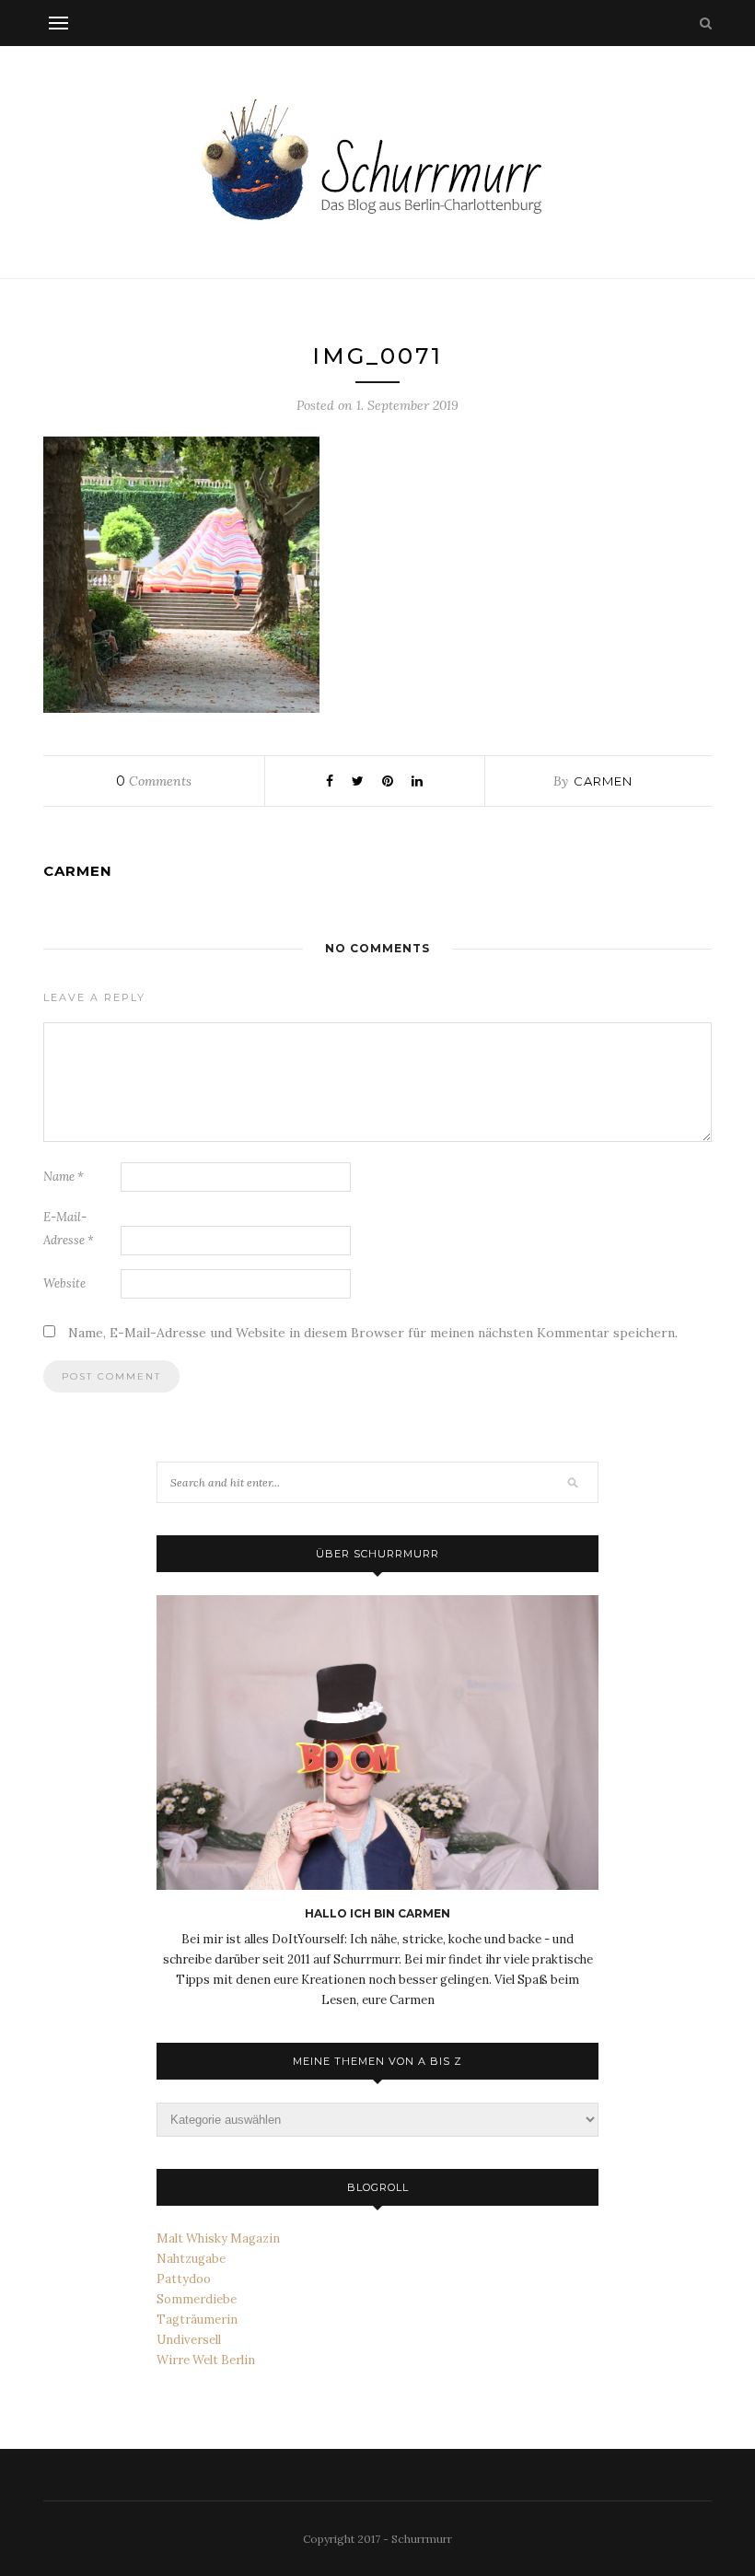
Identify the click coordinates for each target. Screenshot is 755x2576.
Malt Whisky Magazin (218, 2238)
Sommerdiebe (197, 2299)
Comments (154, 781)
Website (64, 1283)
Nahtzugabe (191, 2259)
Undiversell (189, 2340)
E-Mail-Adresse (69, 1229)
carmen (603, 781)
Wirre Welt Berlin (206, 2360)
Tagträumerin (197, 2320)
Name (64, 1177)
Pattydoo (184, 2279)
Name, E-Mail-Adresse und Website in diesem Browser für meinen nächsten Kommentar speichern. (373, 1333)
